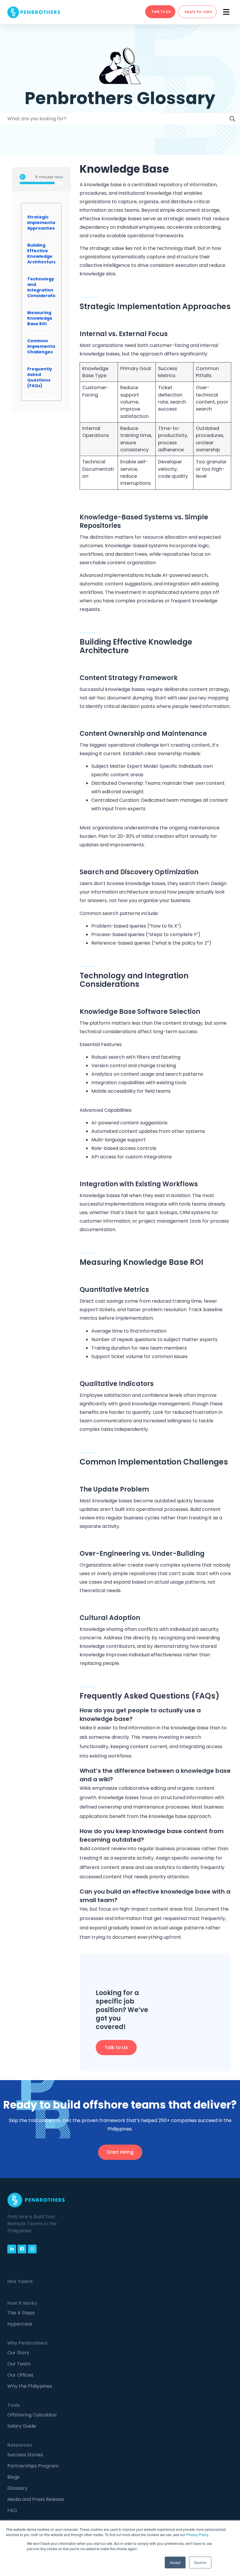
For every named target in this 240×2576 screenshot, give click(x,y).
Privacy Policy (197, 2535)
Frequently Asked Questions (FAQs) (40, 377)
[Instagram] (32, 2249)
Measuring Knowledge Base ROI (40, 318)
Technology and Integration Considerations (45, 287)
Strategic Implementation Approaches (46, 223)
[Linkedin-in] (12, 2249)
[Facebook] (22, 2249)
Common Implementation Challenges (46, 346)
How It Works (22, 2303)
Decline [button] (200, 2562)
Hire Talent (20, 2281)
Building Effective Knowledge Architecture (42, 254)
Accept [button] (175, 2562)
